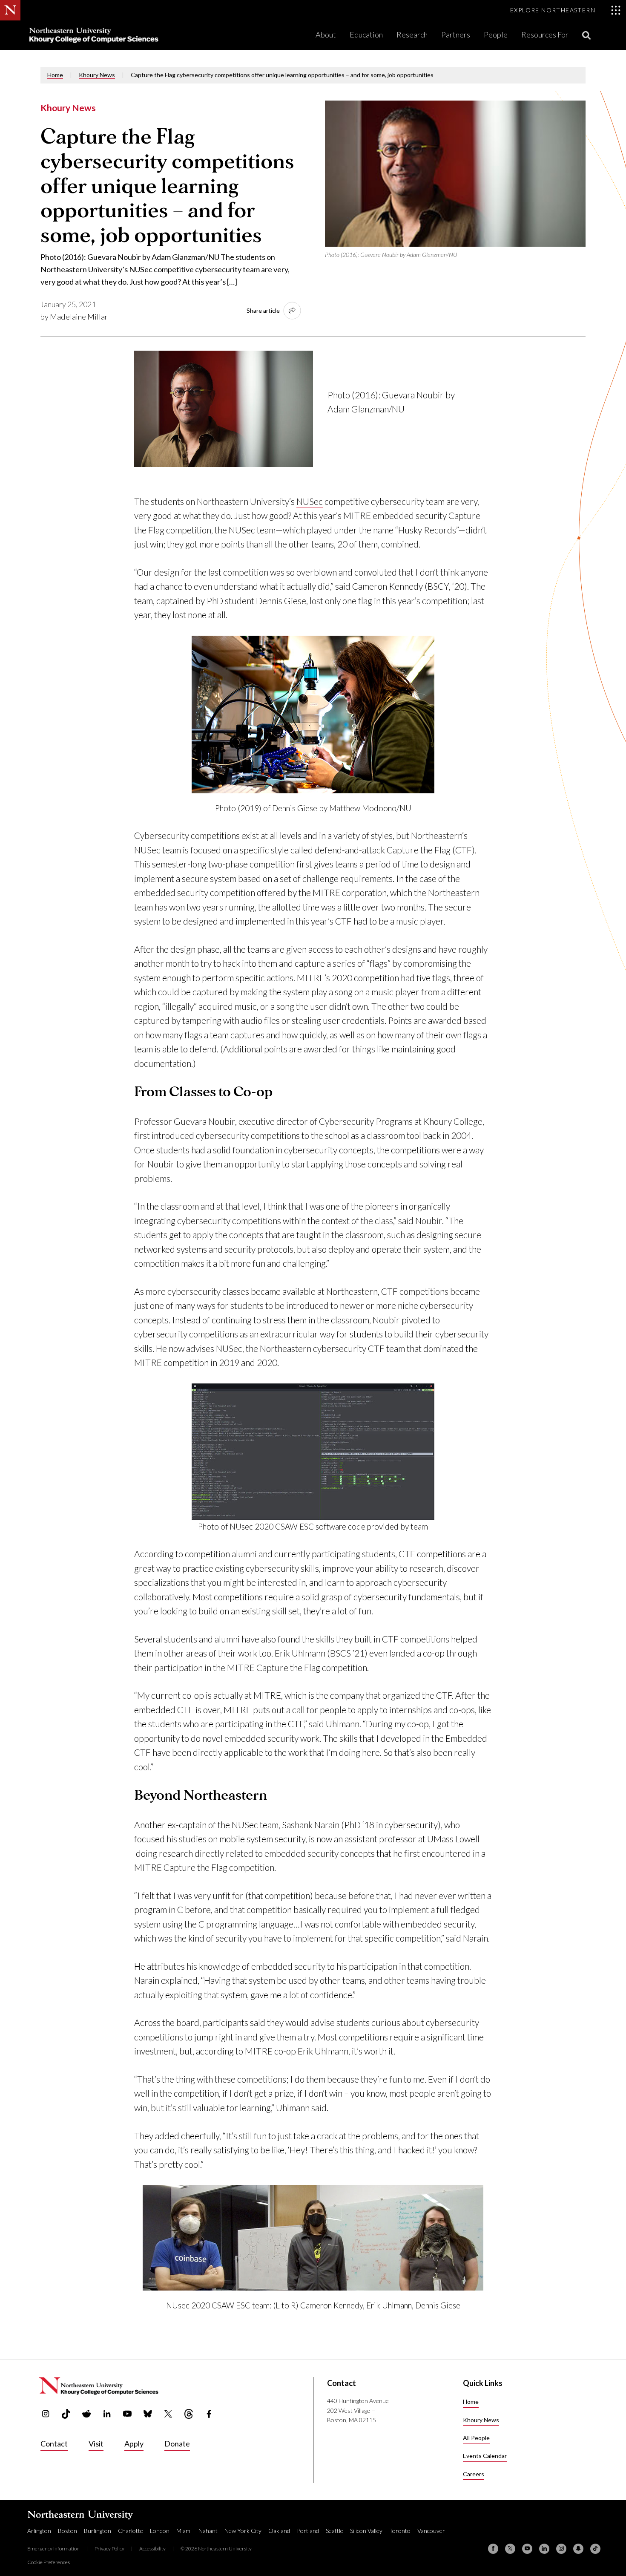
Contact (54, 2443)
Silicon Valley (366, 2531)
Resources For (545, 35)
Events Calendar (485, 2456)
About (326, 35)
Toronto (400, 2531)
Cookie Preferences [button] (49, 2562)
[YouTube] (527, 2549)
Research (412, 35)
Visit (96, 2443)
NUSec (310, 501)
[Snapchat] (578, 2549)
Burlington (98, 2531)
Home (55, 75)
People (496, 35)
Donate (177, 2443)
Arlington (39, 2531)
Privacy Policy (109, 2549)
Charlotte (131, 2531)
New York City (243, 2531)
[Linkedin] (544, 2549)
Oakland (279, 2531)
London (160, 2531)
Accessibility (152, 2549)
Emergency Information (53, 2549)
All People (476, 2438)
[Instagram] (561, 2549)
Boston (67, 2531)
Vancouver (431, 2531)
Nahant (208, 2531)
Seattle (335, 2531)
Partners (456, 35)
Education (366, 35)
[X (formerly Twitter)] (510, 2549)
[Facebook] (493, 2549)
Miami (184, 2531)
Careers (474, 2474)
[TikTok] (595, 2549)
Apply (134, 2443)
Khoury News (97, 75)
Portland (308, 2531)
